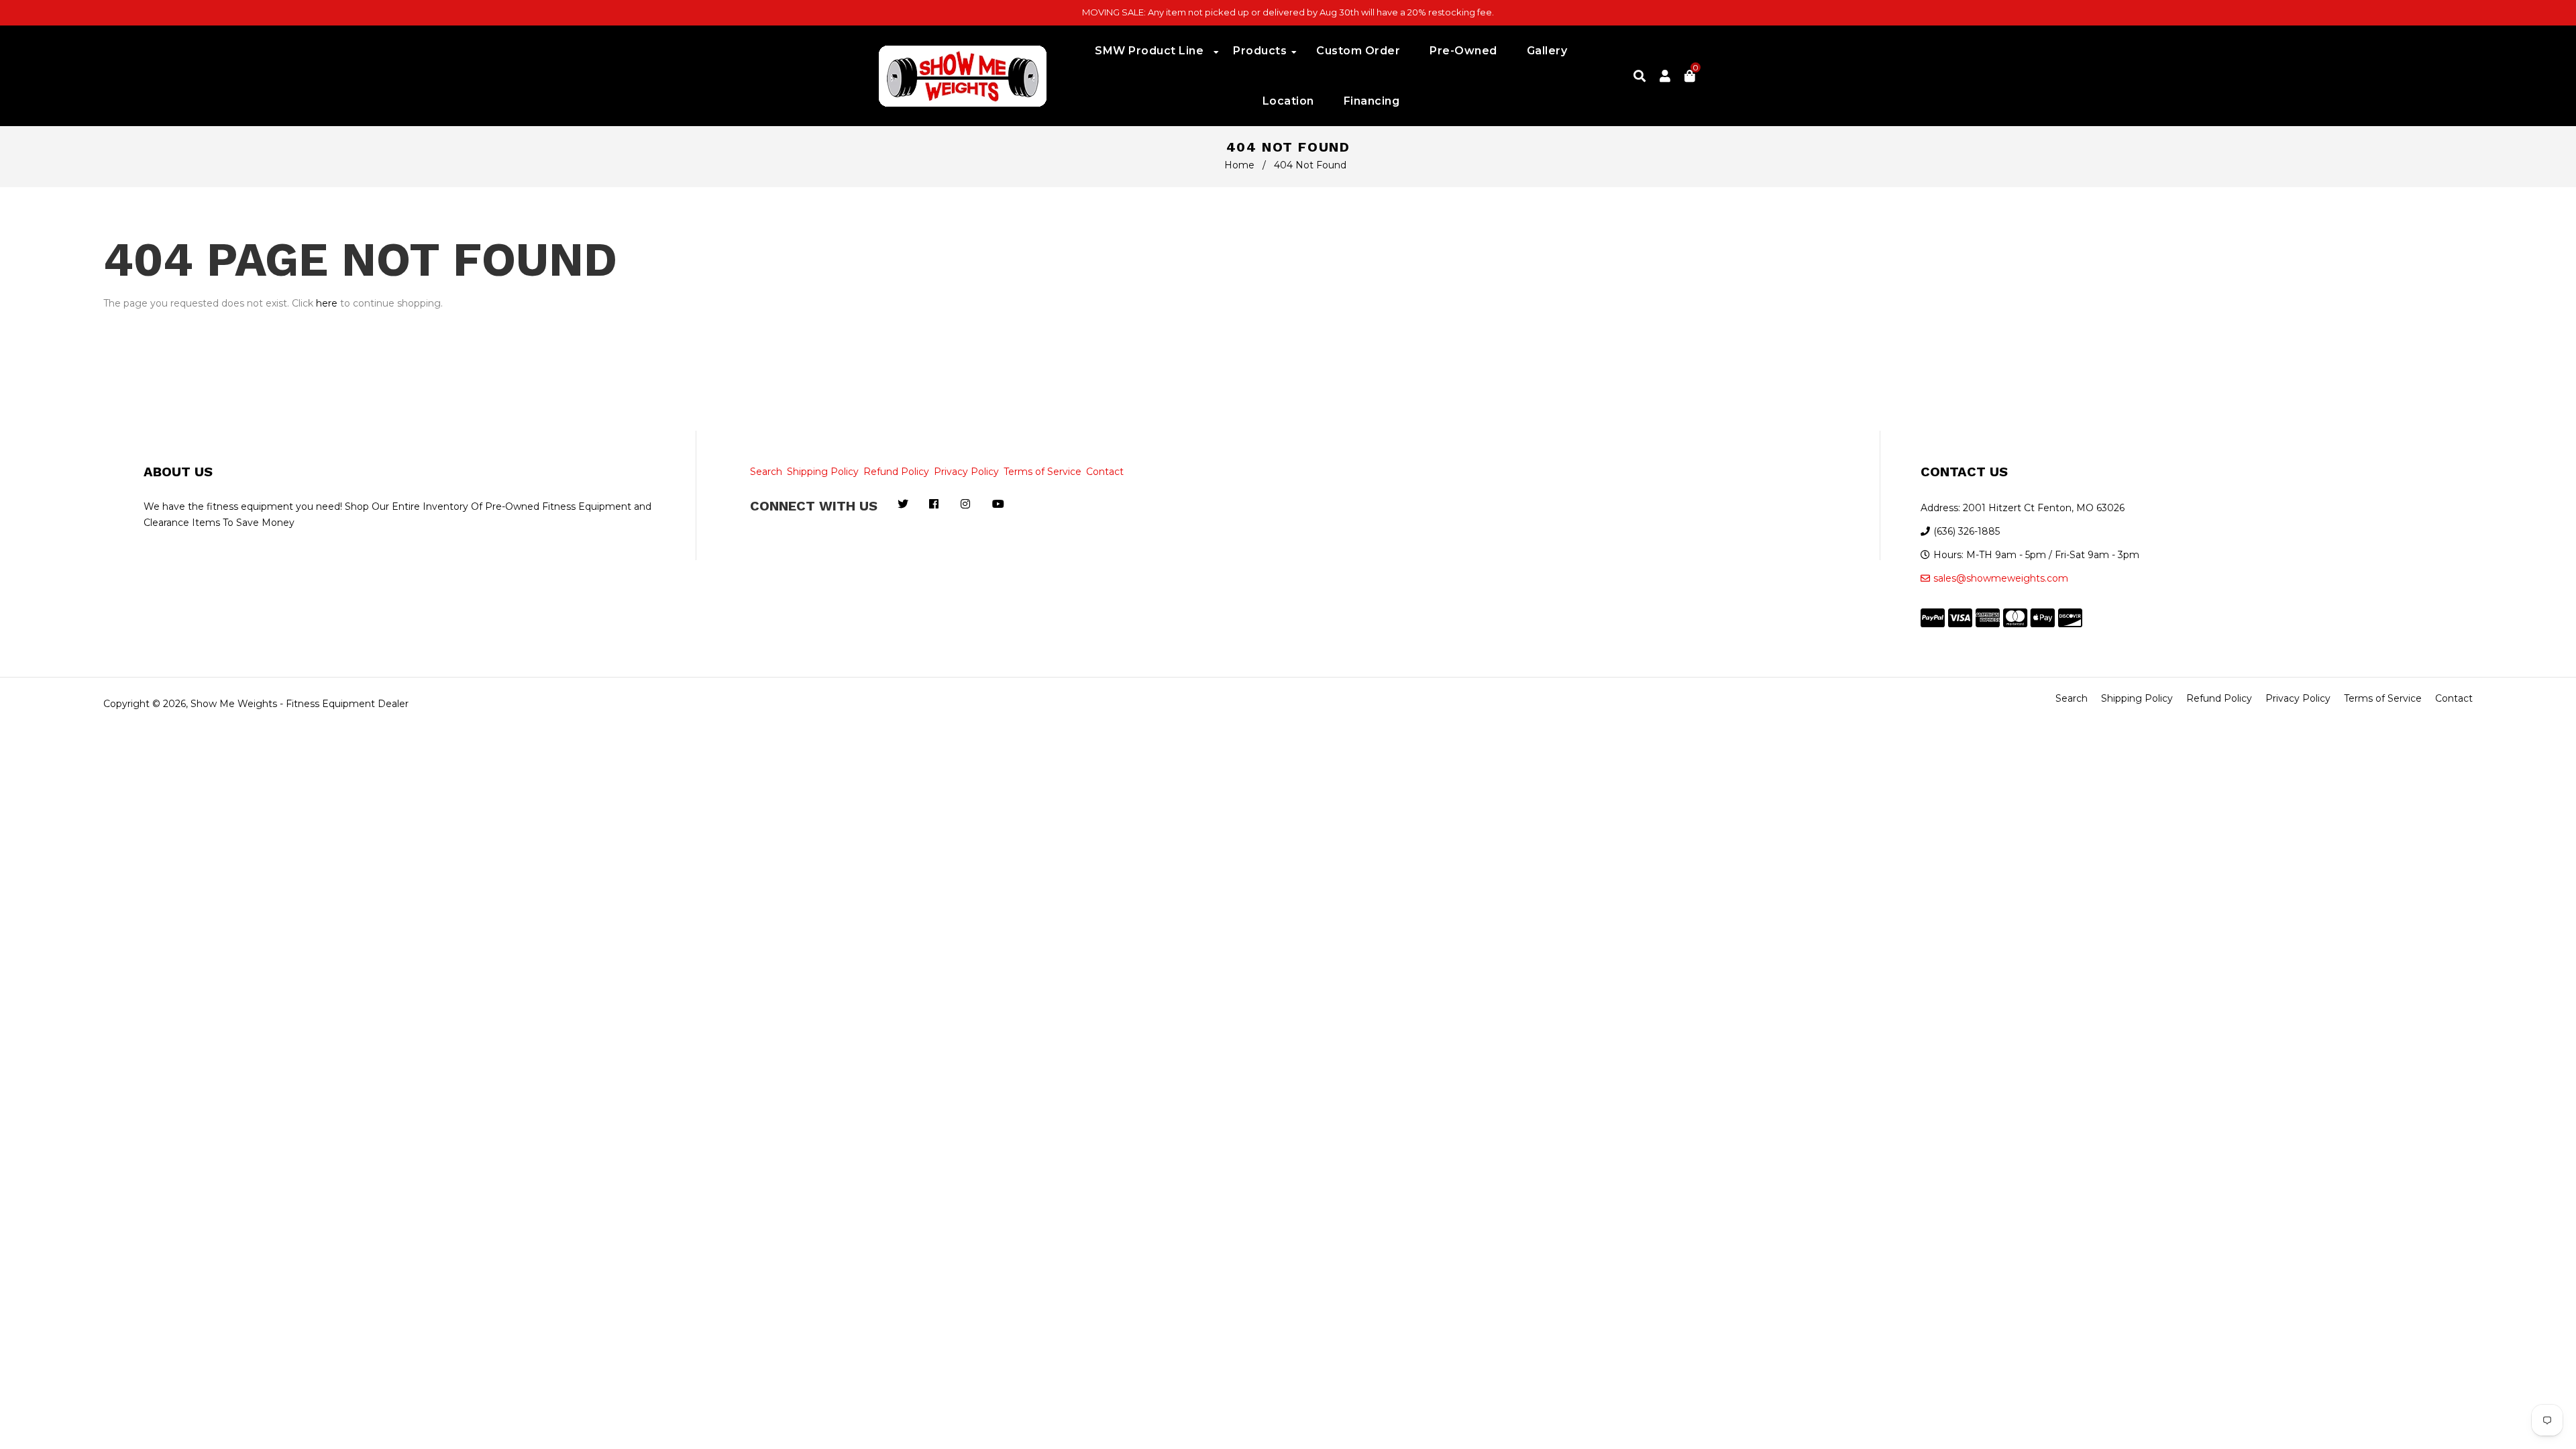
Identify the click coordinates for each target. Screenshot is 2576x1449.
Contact (1105, 472)
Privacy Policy (966, 472)
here (327, 303)
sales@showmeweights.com (2001, 578)
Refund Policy (896, 472)
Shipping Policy (823, 472)
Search (766, 472)
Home (1239, 165)
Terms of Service (1042, 472)
